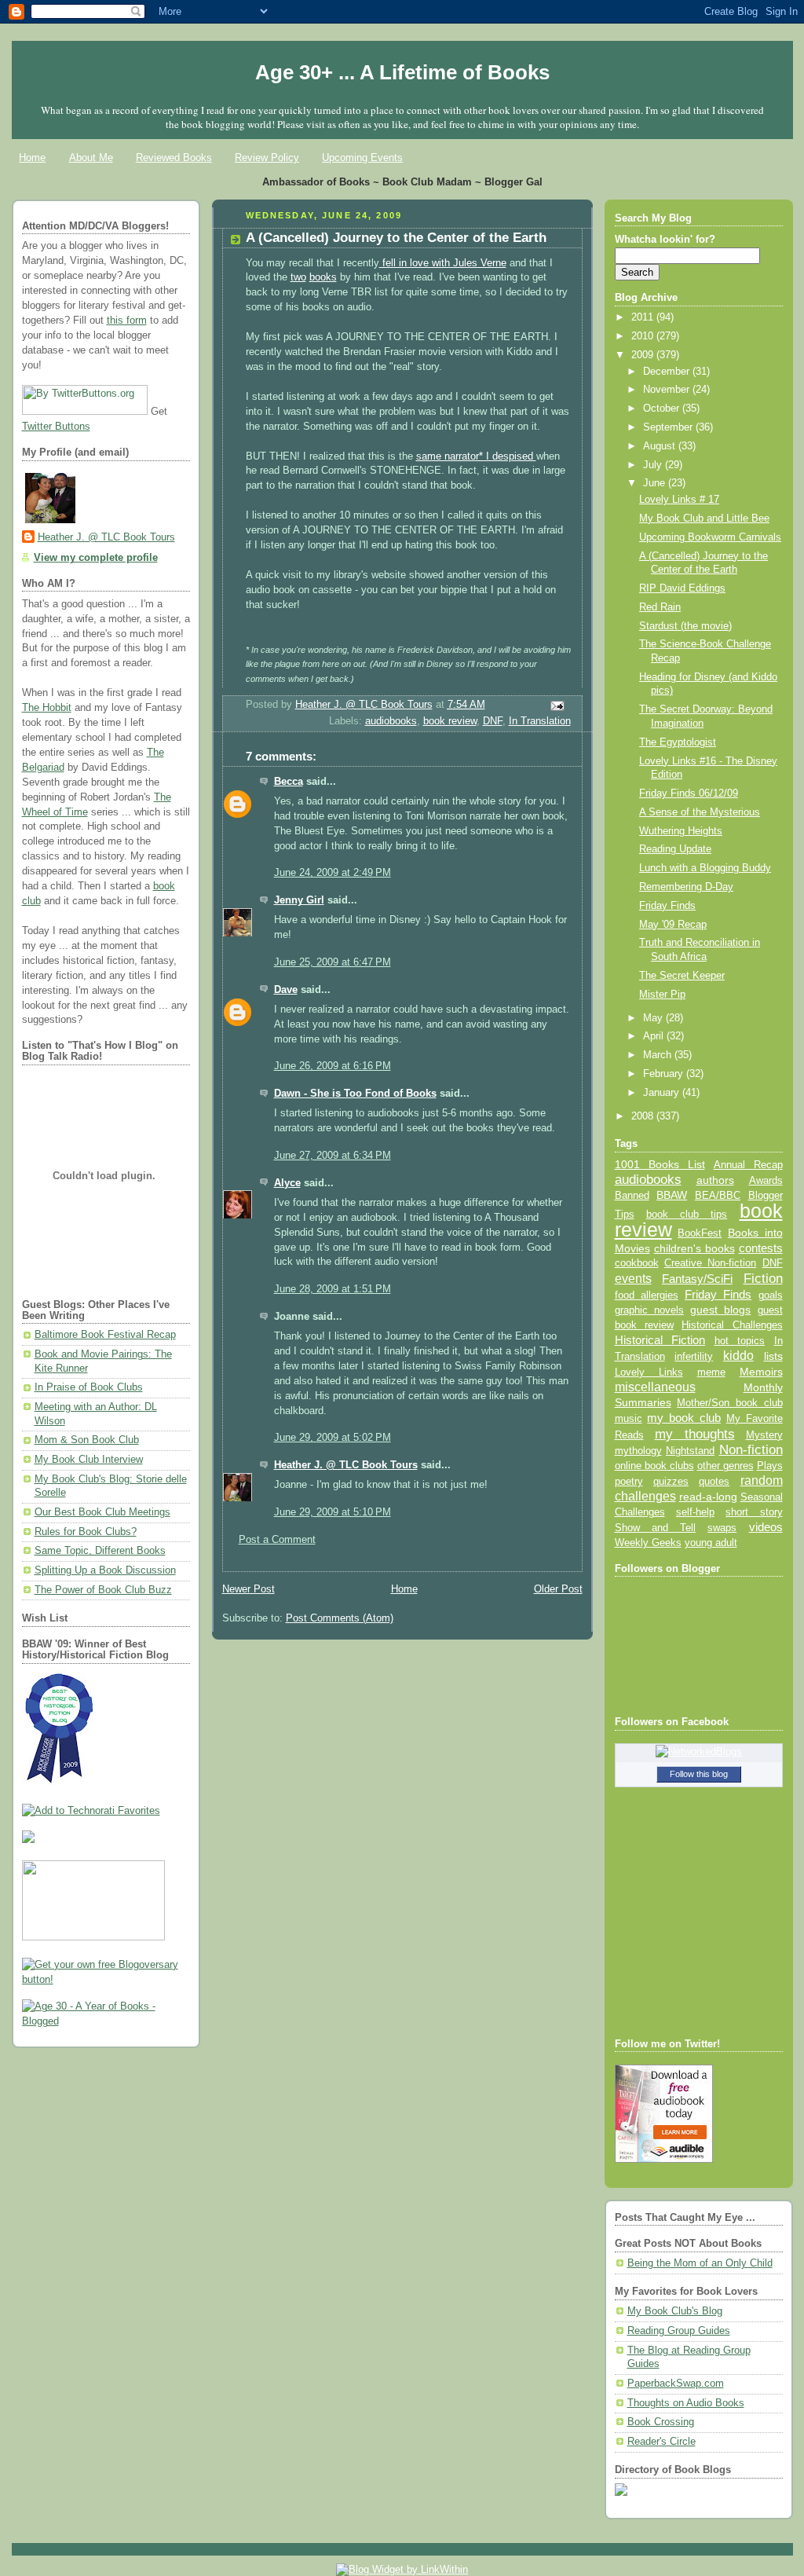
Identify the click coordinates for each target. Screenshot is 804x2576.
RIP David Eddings (682, 588)
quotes (714, 1481)
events (633, 1279)
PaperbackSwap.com (676, 2384)
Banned (632, 1195)
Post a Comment (277, 1540)
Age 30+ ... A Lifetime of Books (402, 72)
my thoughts (695, 1434)
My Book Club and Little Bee (704, 518)
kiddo (738, 1356)
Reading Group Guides (679, 2331)
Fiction (763, 1278)
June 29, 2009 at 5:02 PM (333, 1438)
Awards (766, 1180)
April (655, 1036)
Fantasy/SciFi (697, 1279)
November (668, 390)
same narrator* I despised (476, 456)
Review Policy (267, 158)
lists (773, 1356)
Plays (770, 1466)
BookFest (700, 1233)
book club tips (687, 1214)
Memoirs (761, 1372)
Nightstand (690, 1451)
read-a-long (708, 1497)
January (663, 1093)
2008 (644, 1116)
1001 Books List (660, 1164)
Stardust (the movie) (685, 626)
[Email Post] (556, 705)
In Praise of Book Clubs (89, 1387)
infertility (694, 1356)
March (659, 1055)
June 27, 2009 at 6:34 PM (333, 1156)
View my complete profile (96, 558)
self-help (695, 1512)
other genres (725, 1466)
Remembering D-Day (686, 887)
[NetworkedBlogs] (699, 1752)
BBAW (672, 1195)
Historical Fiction (660, 1340)
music (629, 1419)
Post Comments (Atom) (340, 1618)
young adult (711, 1543)
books (323, 277)
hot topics (740, 1341)
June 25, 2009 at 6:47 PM (333, 962)
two (298, 277)
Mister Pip (662, 995)
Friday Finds (667, 906)
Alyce (287, 1183)
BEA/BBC (718, 1195)
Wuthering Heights (681, 831)
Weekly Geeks (648, 1543)
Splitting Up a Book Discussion (105, 1570)
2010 (644, 336)
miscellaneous (655, 1387)
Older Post (558, 1589)
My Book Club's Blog (675, 2311)
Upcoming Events (362, 158)
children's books (694, 1248)
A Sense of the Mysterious (700, 812)
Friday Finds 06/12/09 (689, 793)
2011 (644, 317)
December (668, 372)
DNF (493, 721)
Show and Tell (656, 1528)
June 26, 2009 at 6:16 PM (333, 1066)
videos (766, 1527)
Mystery (764, 1435)
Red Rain (660, 607)
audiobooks (391, 721)
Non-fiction (751, 1449)
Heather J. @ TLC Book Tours (106, 537)
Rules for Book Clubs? (86, 1532)
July (654, 465)
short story (754, 1512)
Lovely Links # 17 (679, 500)
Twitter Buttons (56, 427)
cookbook (637, 1263)
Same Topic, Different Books (100, 1551)
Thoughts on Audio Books (686, 2403)
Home (32, 158)
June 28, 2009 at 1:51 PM (333, 1289)
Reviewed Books (174, 158)
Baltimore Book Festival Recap (105, 1335)
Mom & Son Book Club (87, 1440)
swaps (722, 1528)
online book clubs (654, 1466)
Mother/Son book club (729, 1403)
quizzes (671, 1481)
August (661, 446)
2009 (644, 355)
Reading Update (675, 849)
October (663, 409)
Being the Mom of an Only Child (700, 2263)
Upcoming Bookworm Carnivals (710, 537)
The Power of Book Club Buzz (103, 1590)
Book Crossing (661, 2422)
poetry (629, 1482)
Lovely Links (649, 1372)
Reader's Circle (661, 2442)
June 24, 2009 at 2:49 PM (333, 873)
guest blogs (720, 1310)
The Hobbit (47, 708)
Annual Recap (748, 1165)
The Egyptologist (678, 742)
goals (771, 1295)
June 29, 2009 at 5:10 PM (333, 1512)
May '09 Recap (673, 925)
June (656, 483)
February (665, 1074)
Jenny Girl (299, 900)
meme (711, 1372)
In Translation (540, 721)
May (654, 1018)
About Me (91, 158)
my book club (684, 1418)
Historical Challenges (732, 1325)
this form (127, 321)
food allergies (647, 1295)
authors (715, 1180)
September (669, 427)
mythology (638, 1451)
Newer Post (249, 1589)
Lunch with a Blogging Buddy (705, 868)
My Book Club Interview (89, 1460)
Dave (286, 990)
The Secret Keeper (682, 976)
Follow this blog (699, 1774)
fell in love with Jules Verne (443, 263)
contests (761, 1248)
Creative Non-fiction (710, 1263)
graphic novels (649, 1310)
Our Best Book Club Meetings (102, 1512)
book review (450, 721)
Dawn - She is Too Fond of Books (355, 1094)
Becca (289, 782)
